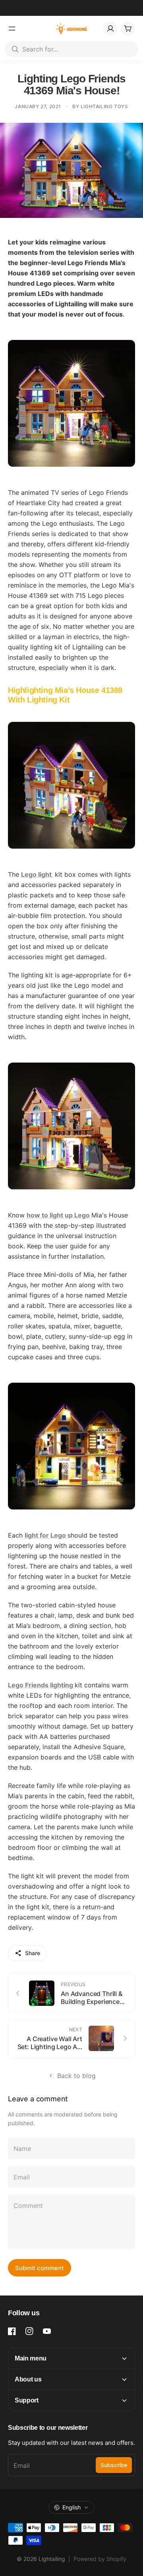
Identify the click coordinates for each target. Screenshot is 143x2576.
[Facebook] (12, 2331)
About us (28, 2379)
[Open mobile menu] (12, 29)
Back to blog (76, 2076)
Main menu (31, 2358)
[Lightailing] (72, 29)
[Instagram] (29, 2331)
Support (27, 2400)
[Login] (110, 29)
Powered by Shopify (100, 2559)
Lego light (37, 874)
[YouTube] (47, 2331)
